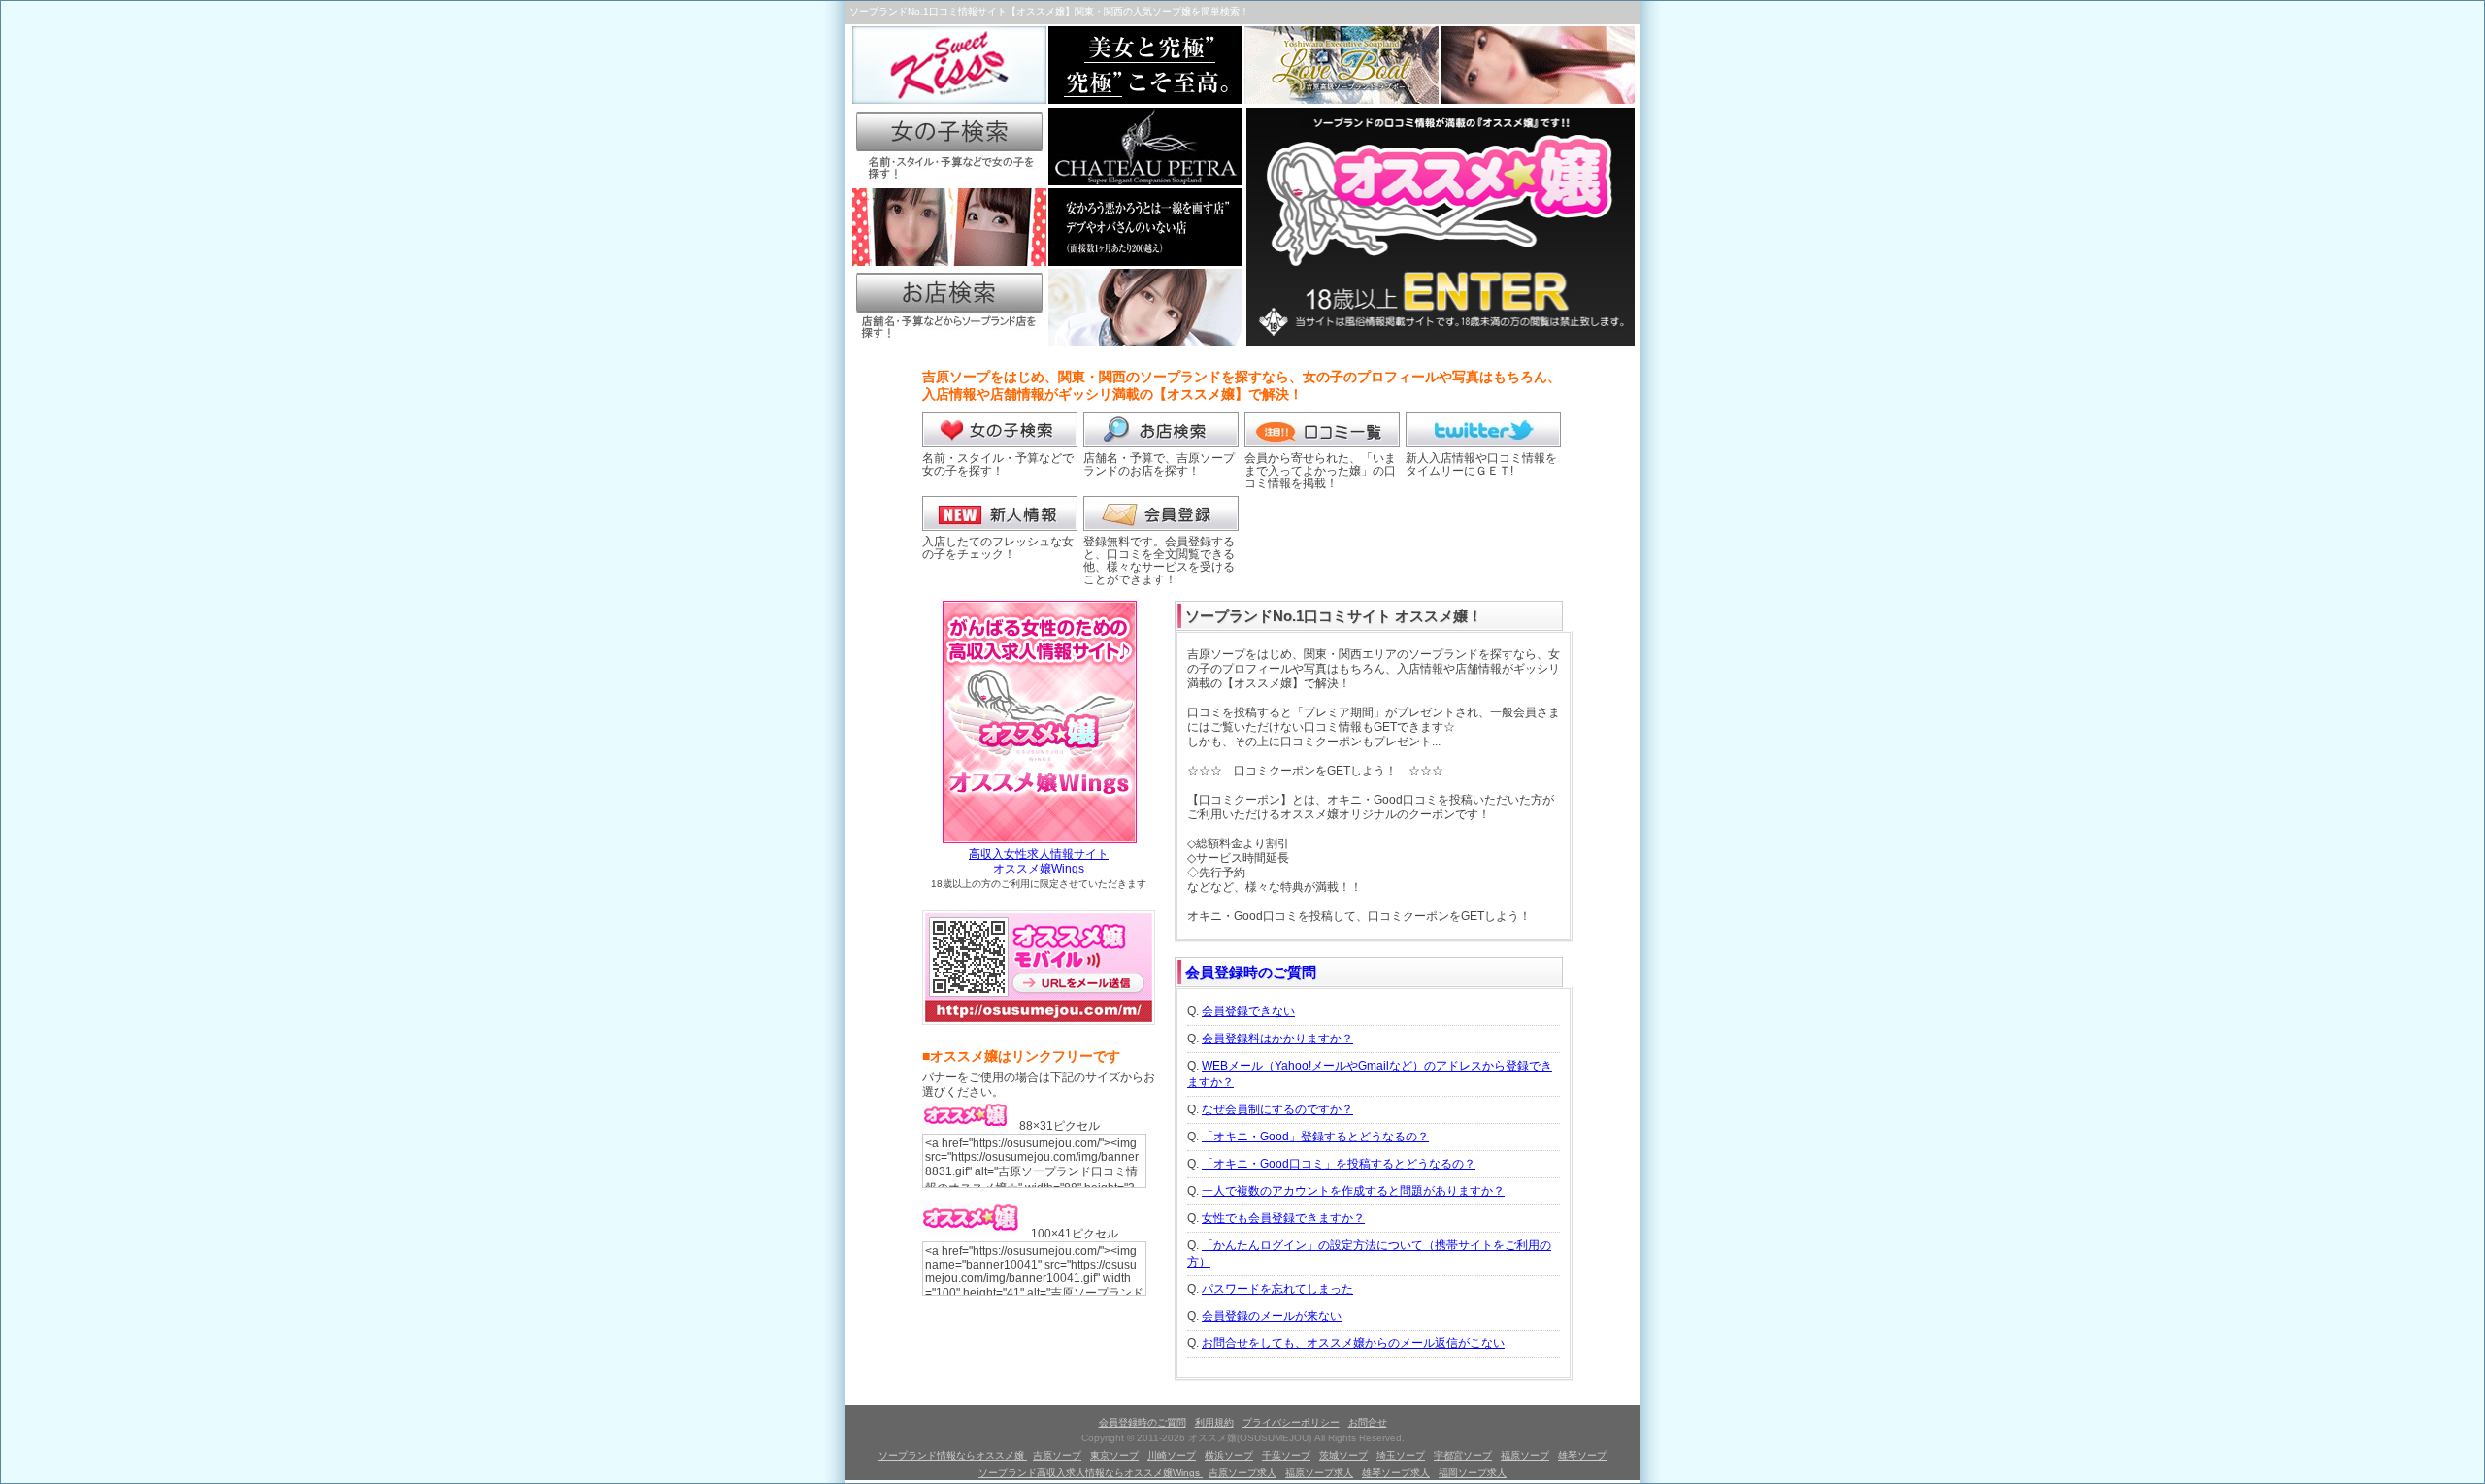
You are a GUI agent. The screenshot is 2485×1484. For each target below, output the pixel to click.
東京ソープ (1114, 1455)
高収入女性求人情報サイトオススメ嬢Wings (1039, 861)
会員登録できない (1248, 1011)
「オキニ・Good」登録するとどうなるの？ (1315, 1137)
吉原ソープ (1057, 1455)
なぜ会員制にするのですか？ (1277, 1109)
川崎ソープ (1172, 1455)
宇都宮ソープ (1463, 1455)
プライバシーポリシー (1291, 1422)
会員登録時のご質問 (1251, 972)
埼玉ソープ (1401, 1455)
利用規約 (1214, 1422)
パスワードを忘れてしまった (1277, 1289)
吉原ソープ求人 (1242, 1473)
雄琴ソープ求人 (1396, 1473)
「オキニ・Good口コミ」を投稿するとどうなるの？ (1339, 1164)
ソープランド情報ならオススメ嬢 (953, 1455)
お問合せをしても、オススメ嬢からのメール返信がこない (1353, 1343)
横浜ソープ (1229, 1455)
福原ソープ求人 (1319, 1473)
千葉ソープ (1286, 1455)
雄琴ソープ (1582, 1455)
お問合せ (1368, 1422)
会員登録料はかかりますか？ (1277, 1039)
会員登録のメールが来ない (1272, 1316)
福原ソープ (1525, 1455)
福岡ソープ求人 (1473, 1473)
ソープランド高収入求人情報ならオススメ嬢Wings (1091, 1473)
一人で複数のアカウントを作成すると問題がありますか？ (1353, 1191)
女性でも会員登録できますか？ (1283, 1218)
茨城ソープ (1343, 1455)
